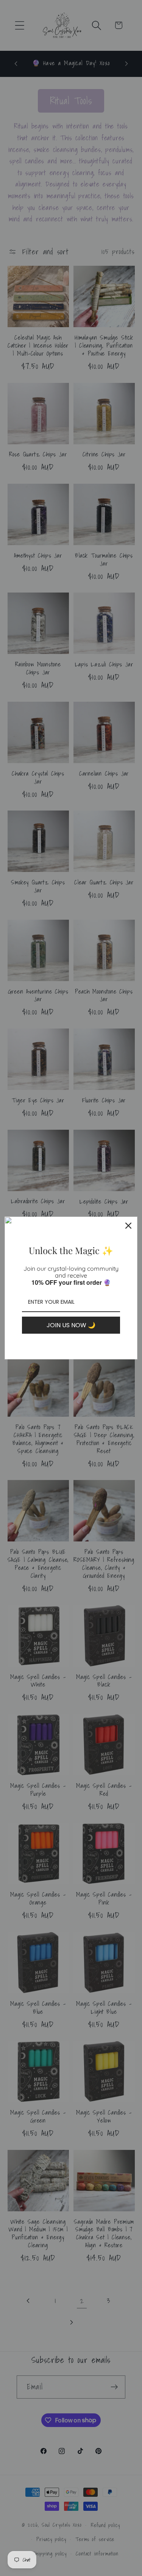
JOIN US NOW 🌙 (71, 1325)
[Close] (128, 1226)
